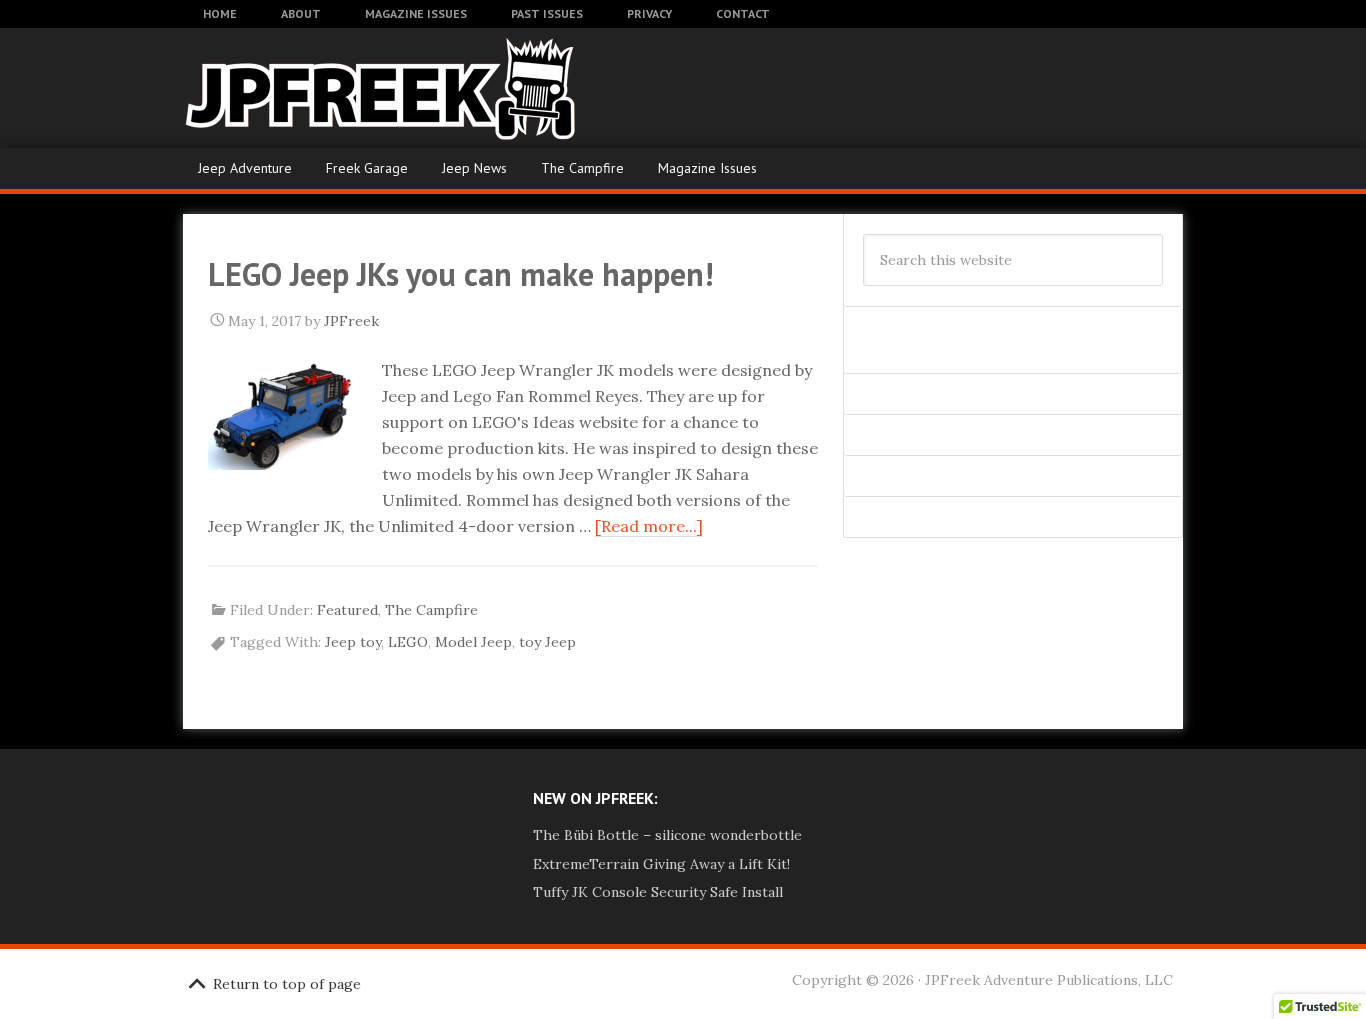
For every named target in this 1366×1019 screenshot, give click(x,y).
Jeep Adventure (245, 168)
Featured (347, 610)
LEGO (408, 642)
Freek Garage (367, 168)
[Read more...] (649, 526)
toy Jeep (547, 642)
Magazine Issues (707, 168)
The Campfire (582, 168)
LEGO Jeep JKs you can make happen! (460, 274)
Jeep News (474, 168)
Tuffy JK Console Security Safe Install (658, 892)
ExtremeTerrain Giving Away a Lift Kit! (661, 864)
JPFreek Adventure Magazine (343, 88)
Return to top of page (287, 984)
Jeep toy (353, 642)
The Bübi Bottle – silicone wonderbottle (667, 835)
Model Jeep (473, 642)
